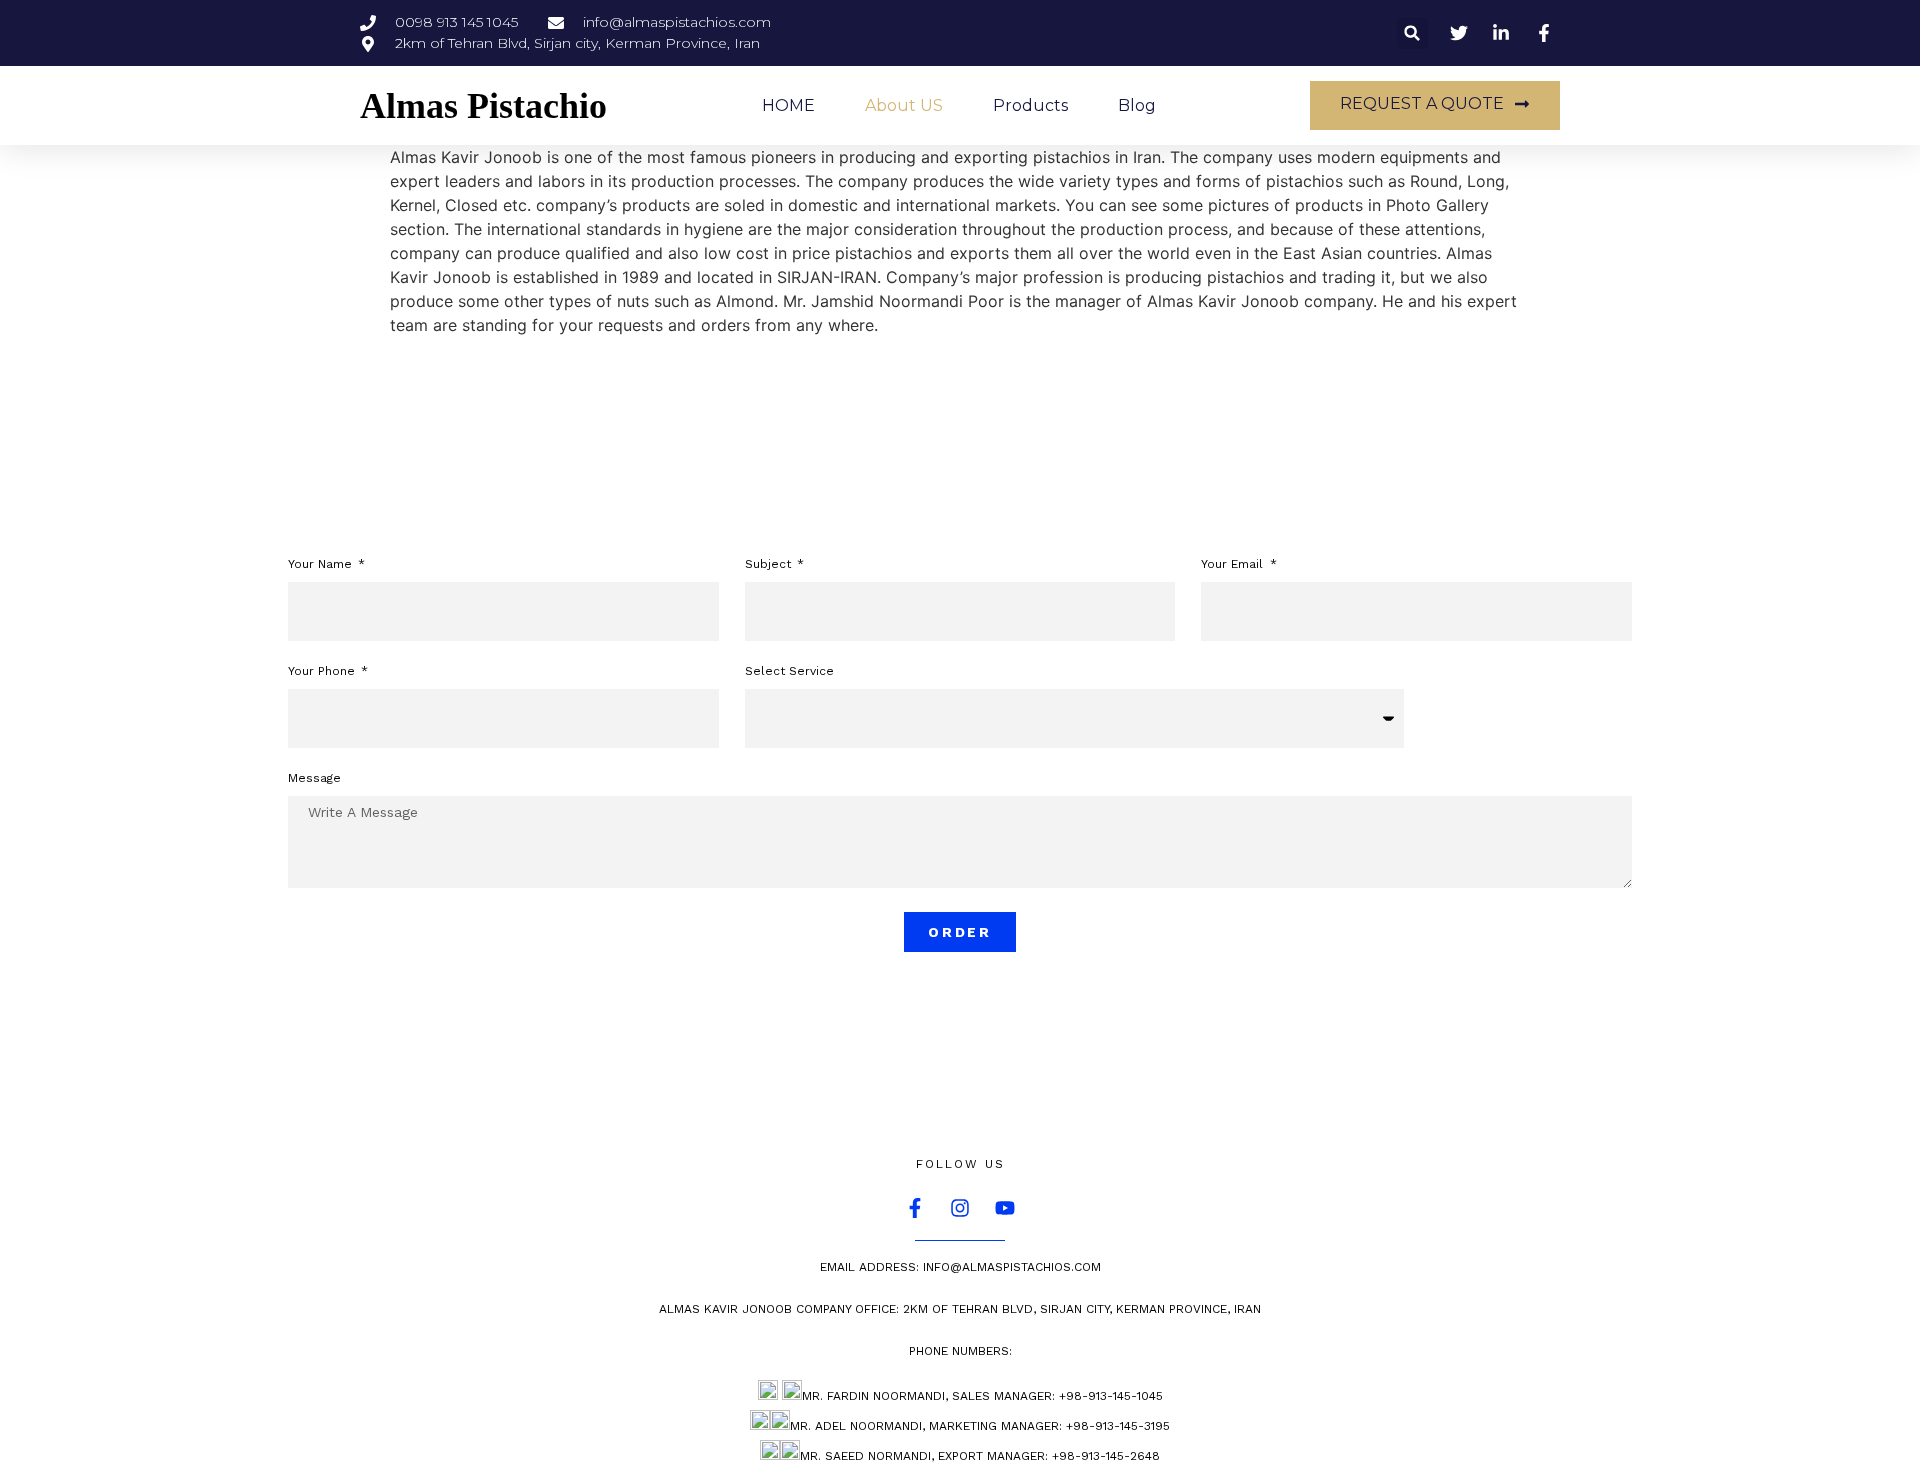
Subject (770, 564)
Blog (1137, 105)
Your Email (1234, 564)
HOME (788, 105)
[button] (1412, 33)
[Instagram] (960, 1208)
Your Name (322, 564)
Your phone (323, 671)
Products (1030, 105)
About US (904, 105)
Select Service (789, 671)
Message (314, 778)
